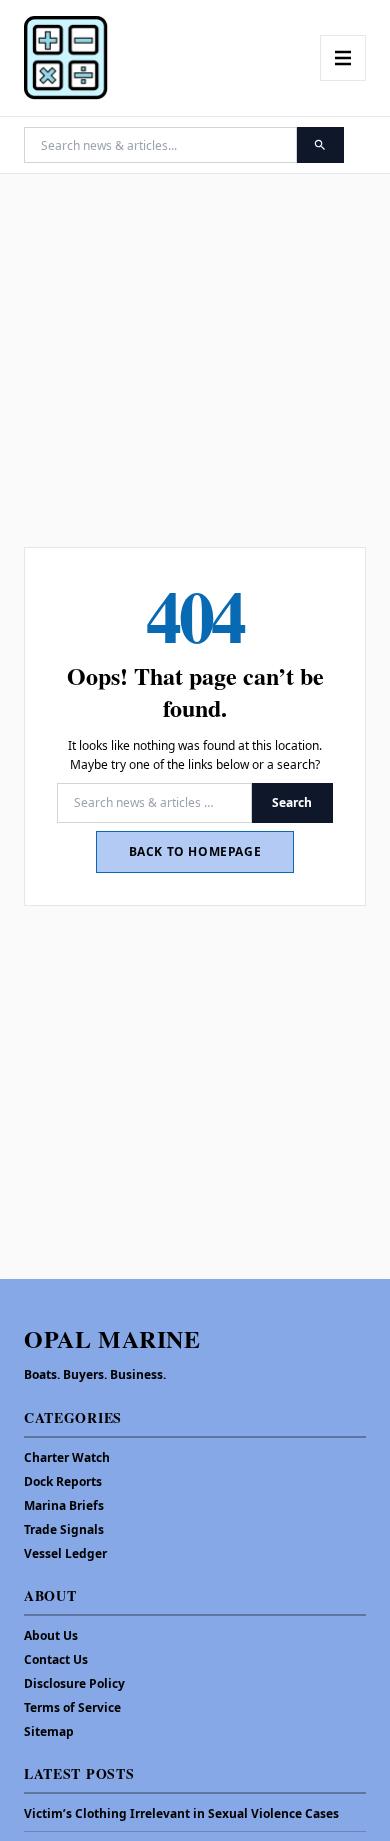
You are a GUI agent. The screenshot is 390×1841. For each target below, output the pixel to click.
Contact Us (56, 1659)
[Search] (320, 145)
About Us (51, 1635)
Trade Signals (64, 1529)
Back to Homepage (195, 851)
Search (292, 802)
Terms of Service (72, 1707)
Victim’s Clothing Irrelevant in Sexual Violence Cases (181, 1814)
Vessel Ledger (65, 1553)
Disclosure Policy (74, 1683)
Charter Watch (67, 1457)
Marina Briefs (64, 1505)
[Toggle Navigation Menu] (343, 58)
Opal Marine (112, 1338)
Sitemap (49, 1731)
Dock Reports (63, 1481)
